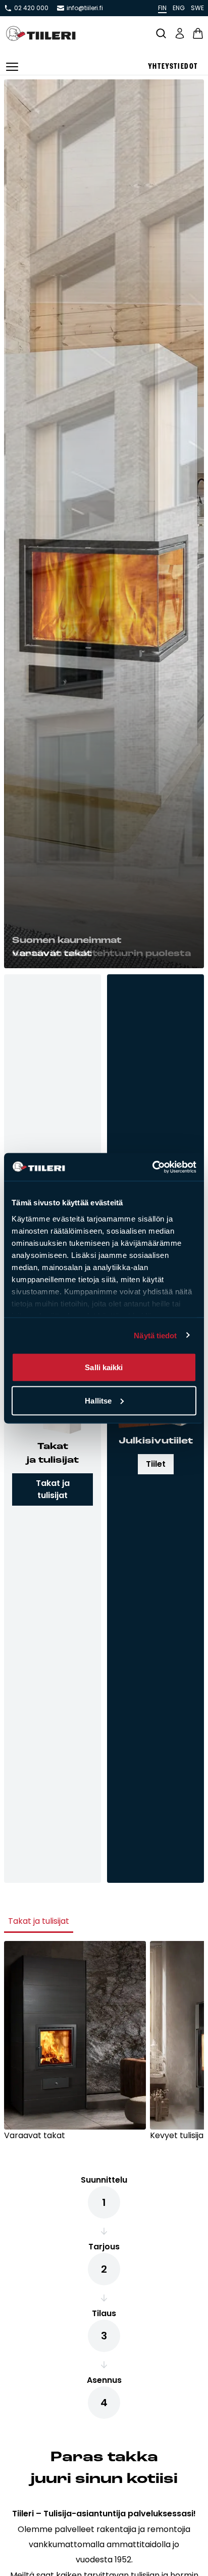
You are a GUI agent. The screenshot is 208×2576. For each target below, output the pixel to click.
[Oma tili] (180, 33)
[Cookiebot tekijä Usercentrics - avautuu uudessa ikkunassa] (152, 1167)
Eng (179, 8)
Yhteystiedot (173, 67)
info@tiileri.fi (85, 8)
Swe (197, 8)
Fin (162, 8)
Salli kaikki (104, 1367)
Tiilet (156, 1464)
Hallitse (98, 1400)
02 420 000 (31, 8)
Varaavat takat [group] (35, 2135)
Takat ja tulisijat (53, 1489)
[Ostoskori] (198, 33)
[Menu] (12, 67)
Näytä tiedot (155, 1335)
